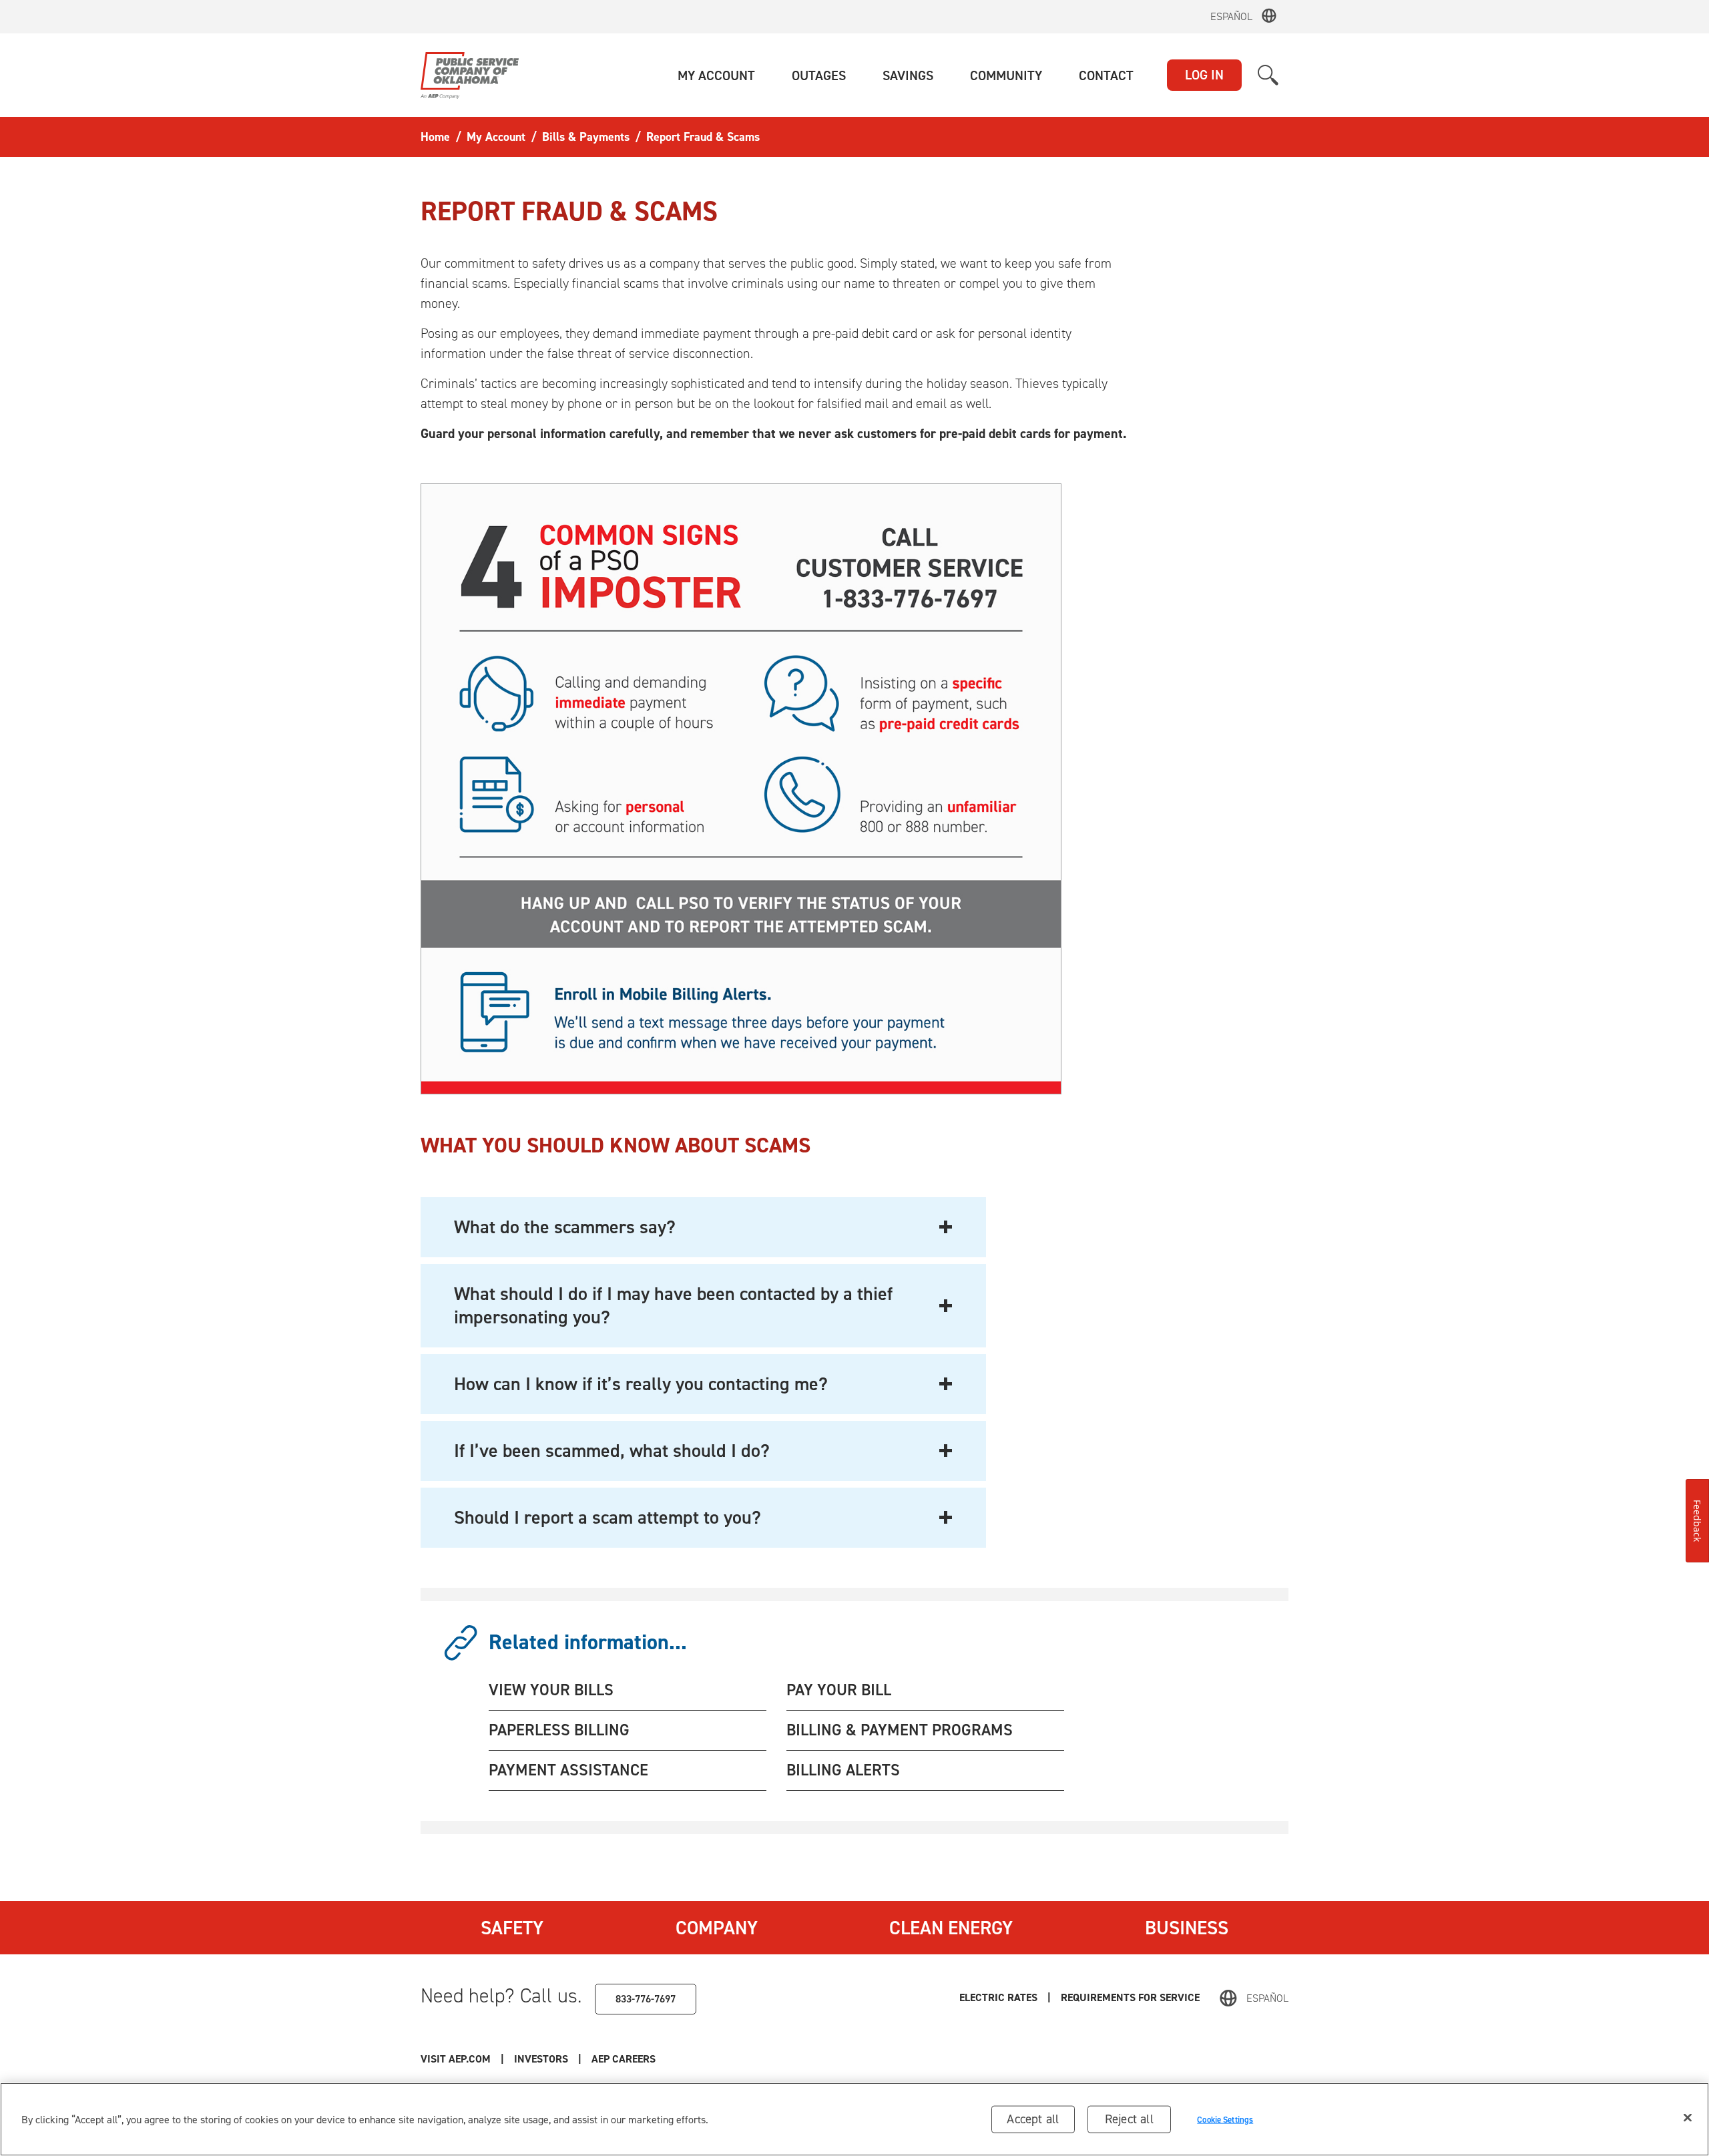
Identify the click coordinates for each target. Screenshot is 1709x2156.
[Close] (1688, 2118)
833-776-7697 (646, 1999)
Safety (512, 1928)
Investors (541, 2059)
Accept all (1033, 2119)
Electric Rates (998, 1997)
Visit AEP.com (456, 2059)
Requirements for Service (1130, 1997)
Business (1187, 1928)
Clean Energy (951, 1928)
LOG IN (1204, 75)
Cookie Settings (1225, 2119)
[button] (716, 75)
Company (717, 1928)
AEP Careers (624, 2059)
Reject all (1129, 2119)
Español (1231, 16)
